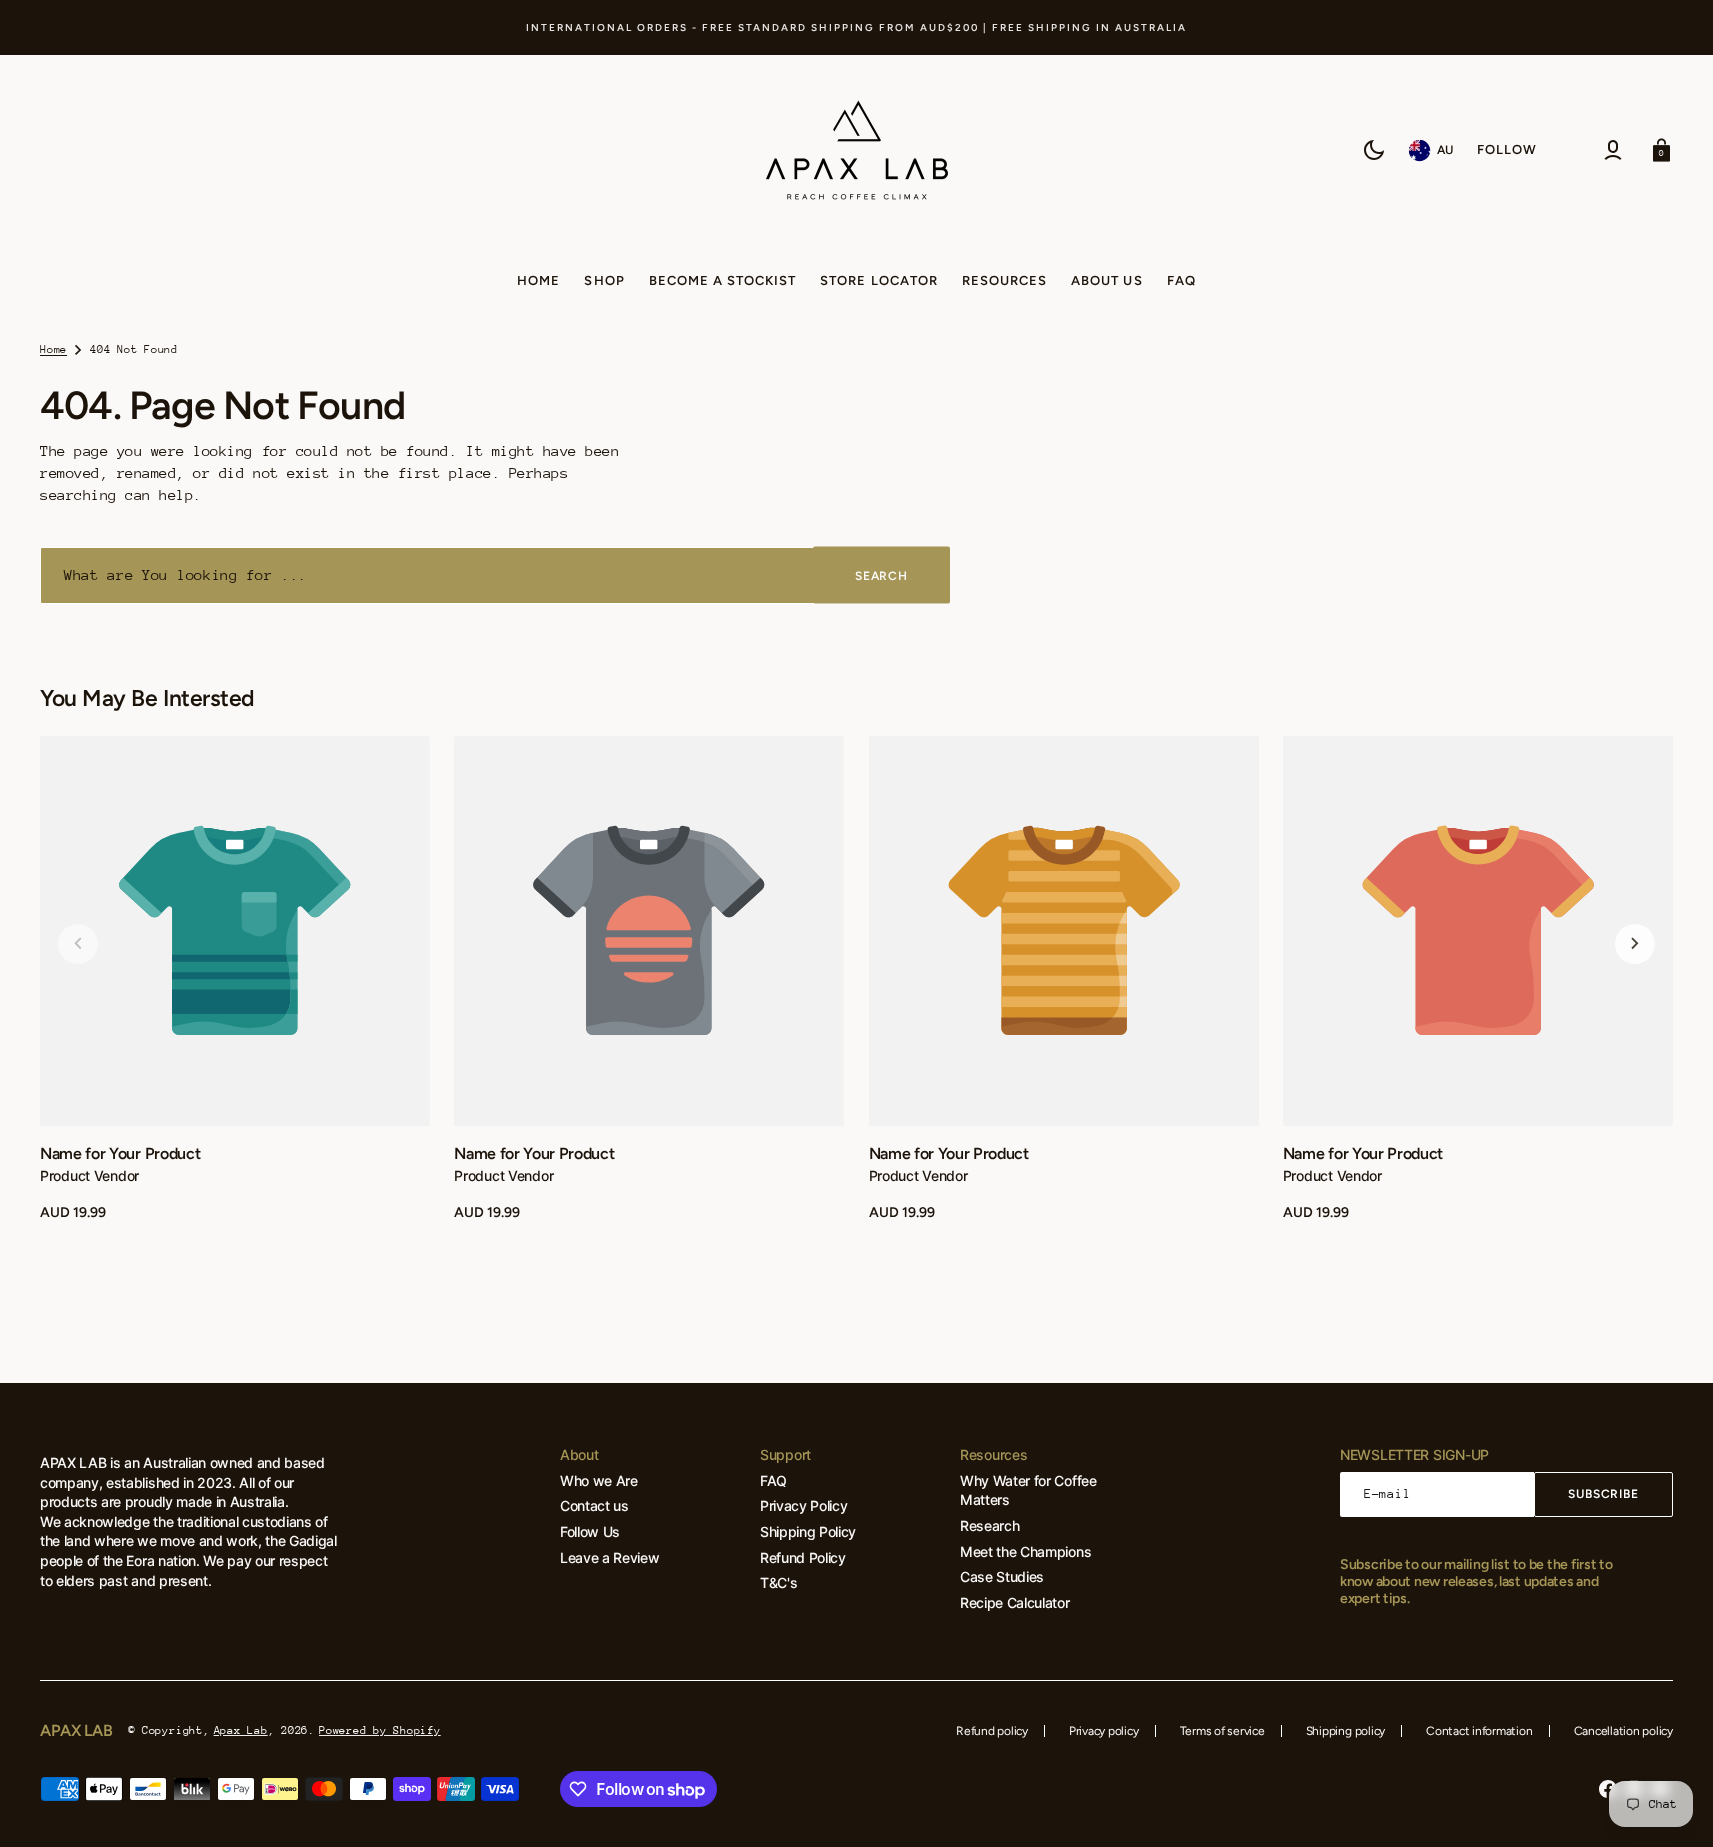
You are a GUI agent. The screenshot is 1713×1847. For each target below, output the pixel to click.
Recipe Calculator (1015, 1602)
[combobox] (495, 575)
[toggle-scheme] (1374, 150)
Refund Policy (803, 1557)
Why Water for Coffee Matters (1028, 1490)
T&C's (778, 1582)
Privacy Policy (804, 1505)
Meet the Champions (1025, 1551)
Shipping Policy (808, 1531)
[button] (1613, 150)
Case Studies (1002, 1576)
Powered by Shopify (380, 1730)
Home (53, 349)
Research (989, 1525)
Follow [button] (1507, 149)
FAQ (773, 1480)
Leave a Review (610, 1557)
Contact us (594, 1505)
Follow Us (590, 1531)
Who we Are (599, 1480)
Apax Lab (241, 1730)
